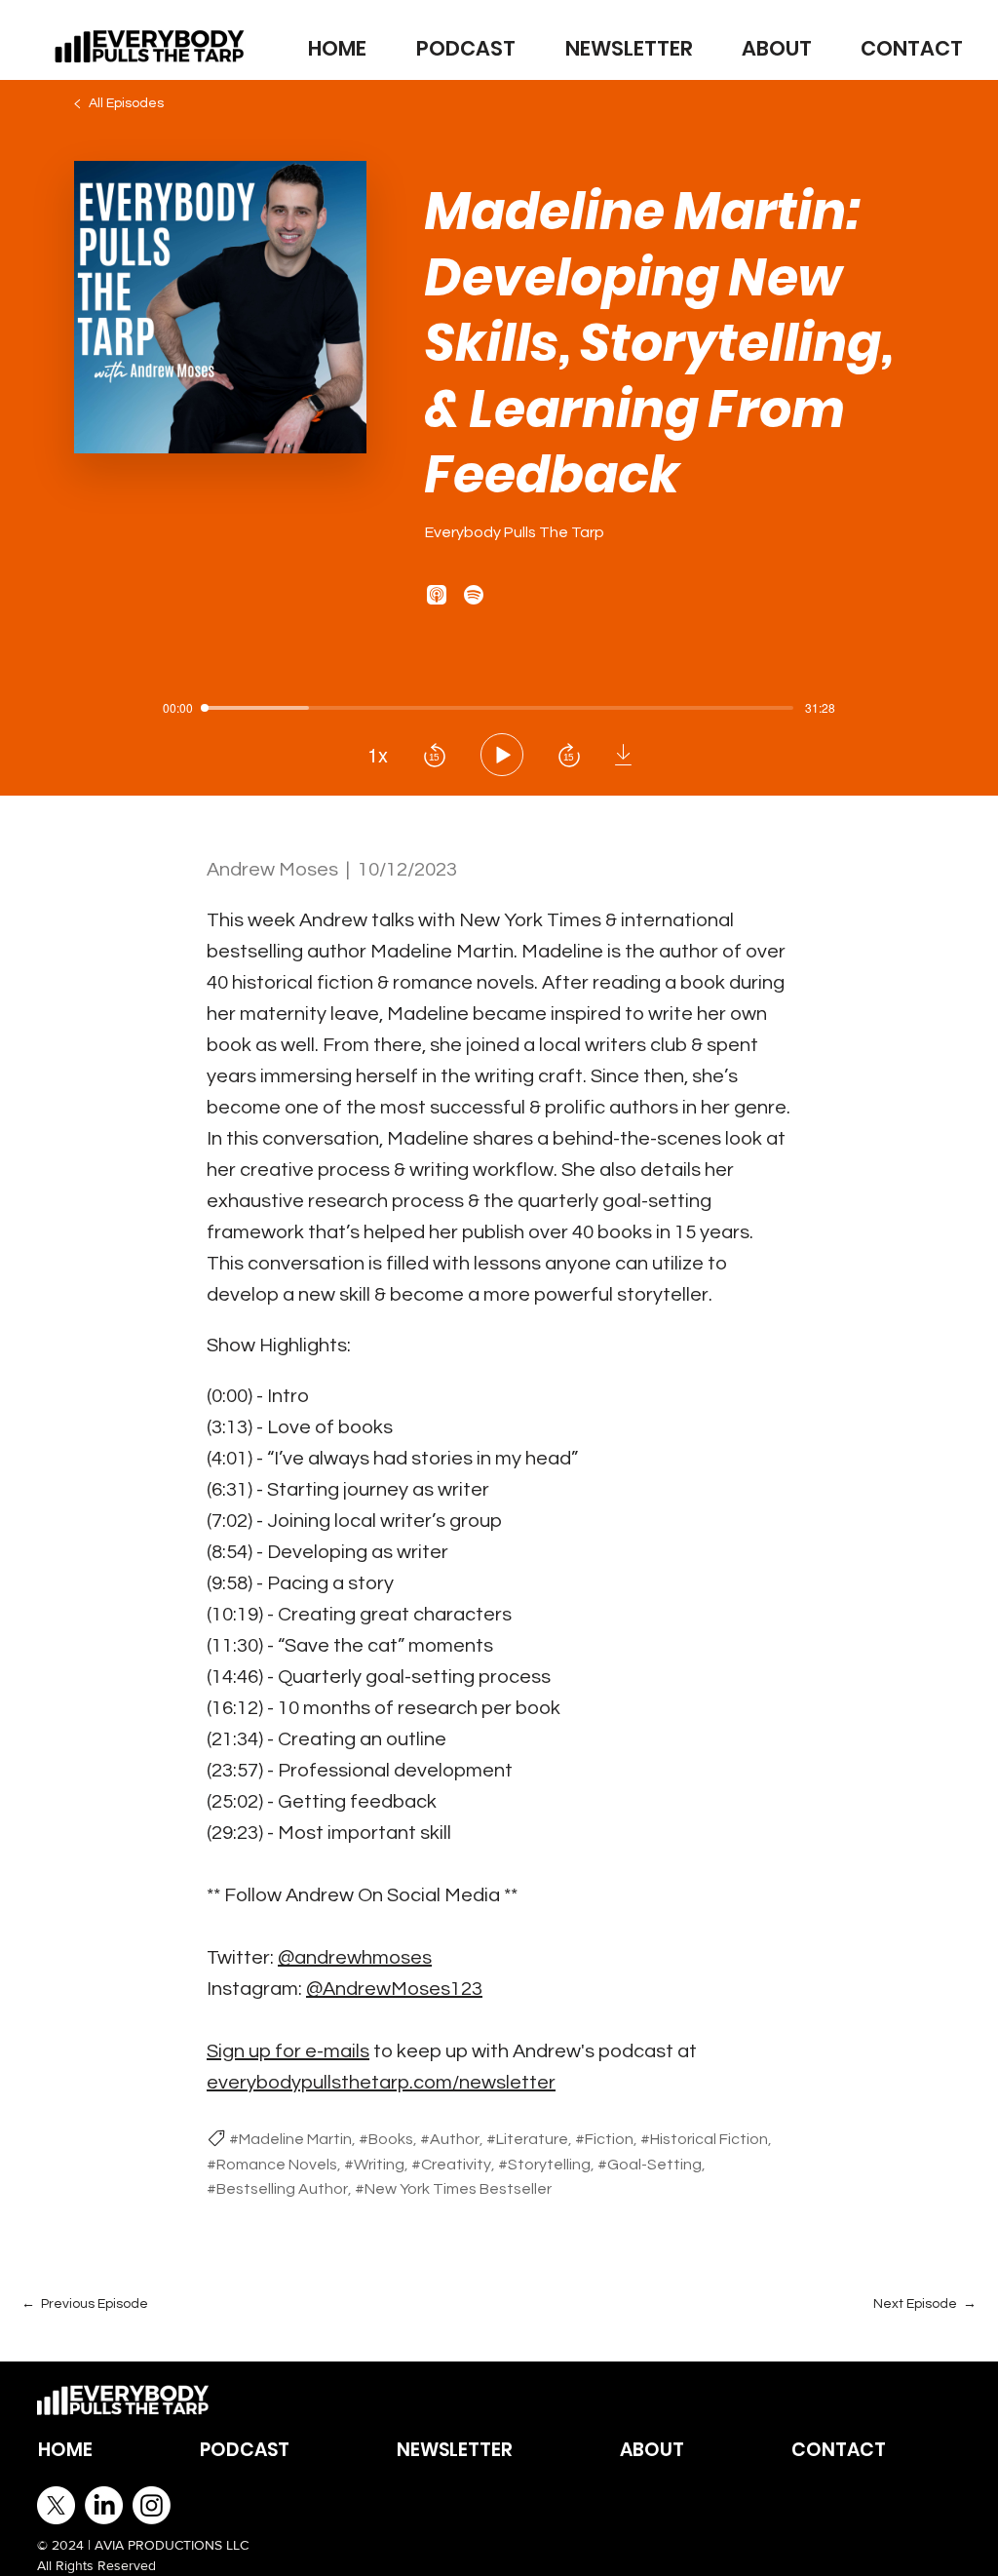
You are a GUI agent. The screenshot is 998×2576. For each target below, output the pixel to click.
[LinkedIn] (104, 2505)
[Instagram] (152, 2505)
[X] (56, 2505)
